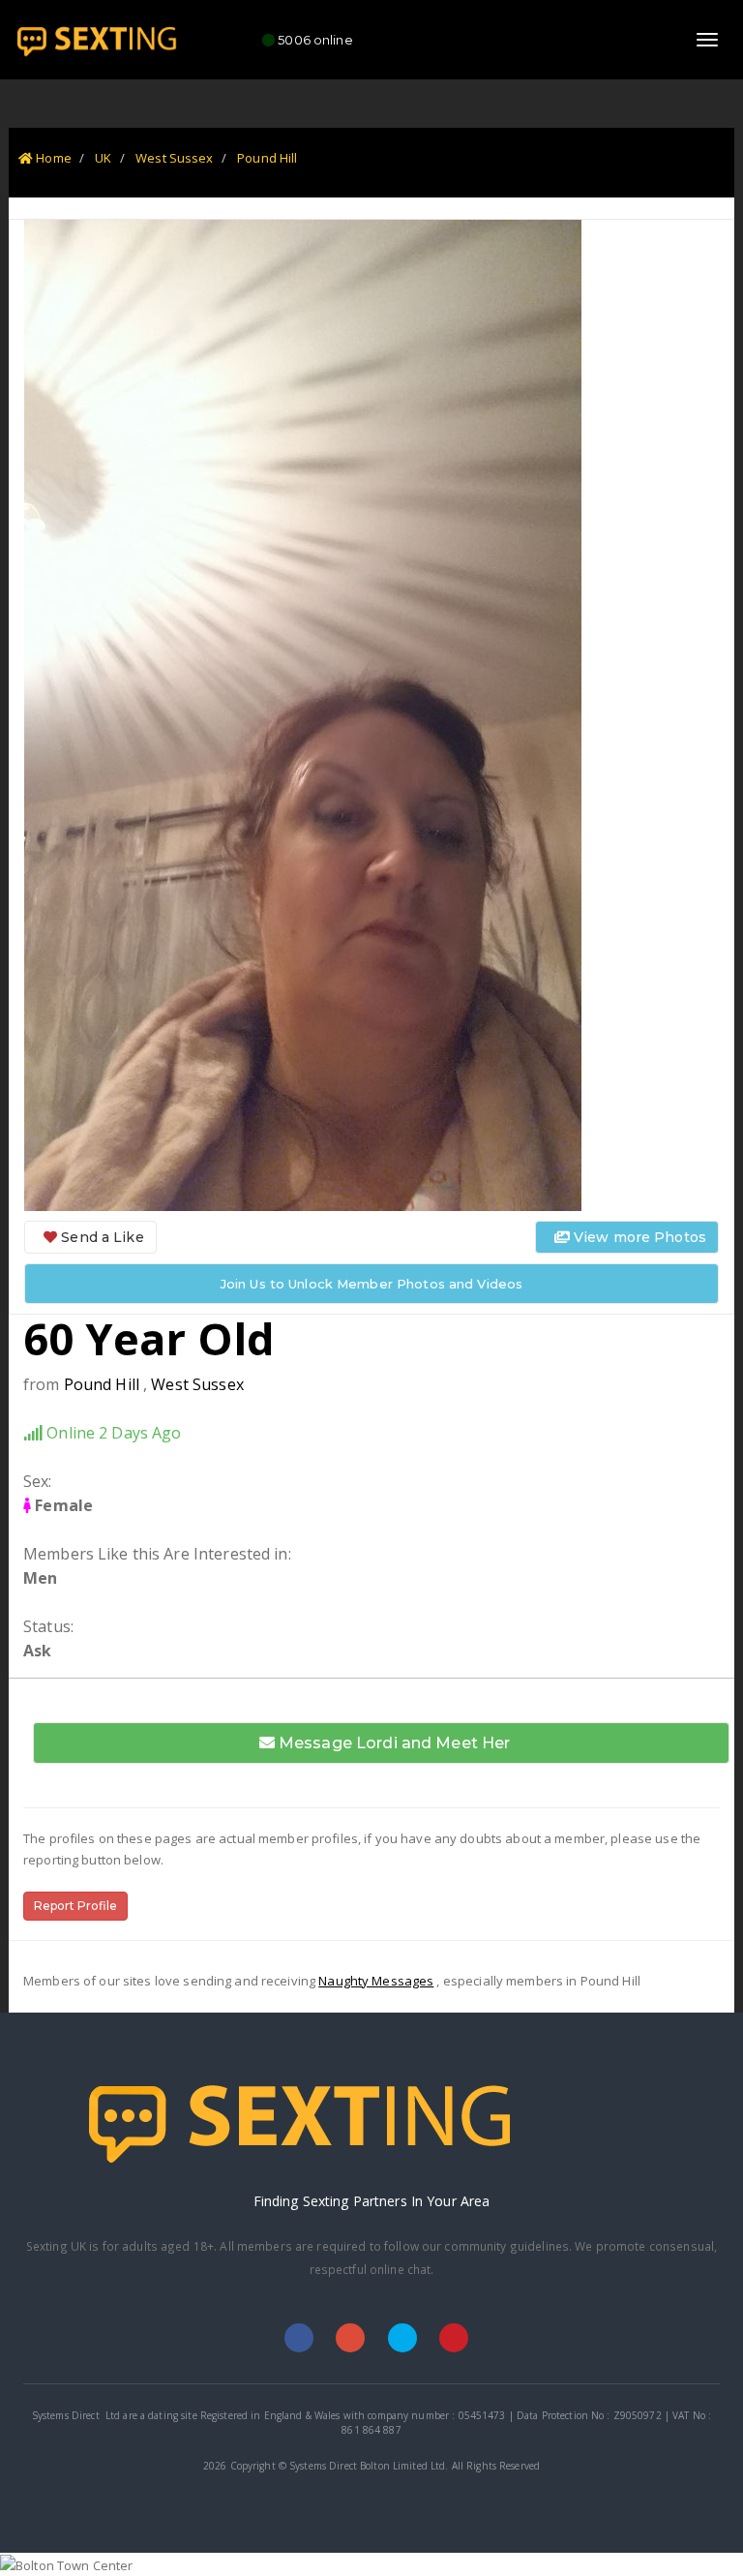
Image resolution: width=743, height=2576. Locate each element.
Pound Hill (267, 158)
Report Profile (75, 1906)
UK (103, 158)
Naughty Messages (376, 1981)
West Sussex (174, 158)
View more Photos (638, 1237)
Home (52, 158)
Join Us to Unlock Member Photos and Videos (371, 1284)
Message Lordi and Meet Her (393, 1743)
